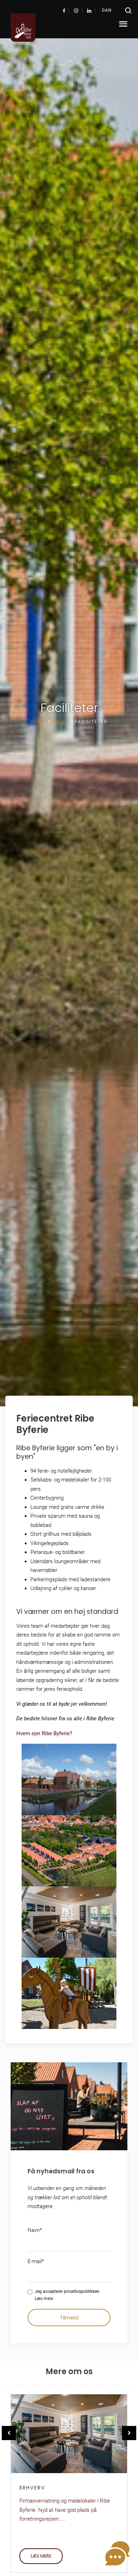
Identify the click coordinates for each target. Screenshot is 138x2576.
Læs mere (44, 2299)
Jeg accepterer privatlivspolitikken (67, 2295)
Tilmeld (69, 2318)
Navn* (35, 2230)
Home (38, 722)
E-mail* (36, 2261)
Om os (60, 722)
